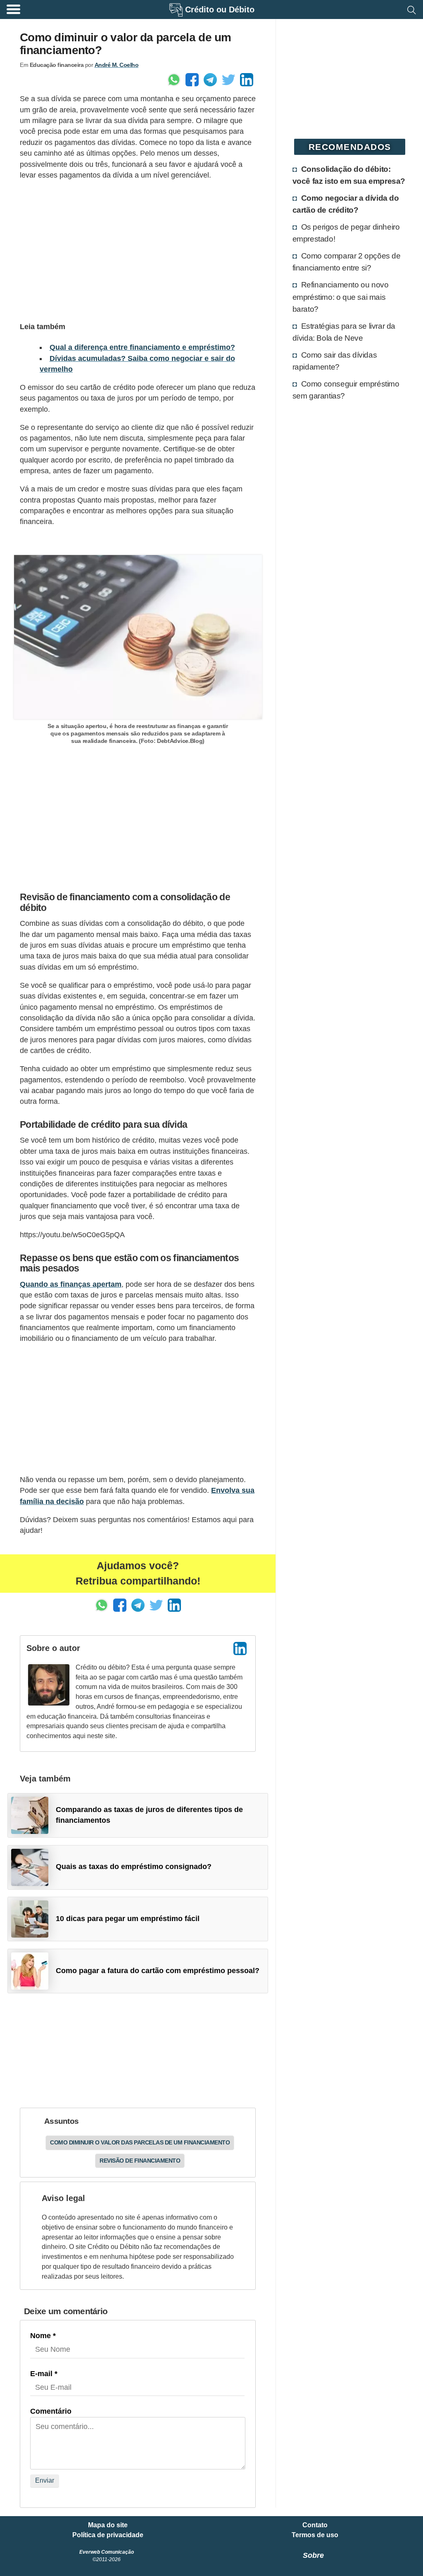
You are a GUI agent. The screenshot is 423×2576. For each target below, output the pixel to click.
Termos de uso (315, 2535)
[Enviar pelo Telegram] (210, 80)
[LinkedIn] (240, 1649)
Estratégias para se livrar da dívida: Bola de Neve (344, 332)
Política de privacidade (108, 2535)
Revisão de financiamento (140, 2161)
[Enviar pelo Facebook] (192, 80)
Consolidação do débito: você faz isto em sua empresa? (349, 175)
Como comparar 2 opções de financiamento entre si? (347, 262)
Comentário (51, 2411)
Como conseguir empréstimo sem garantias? (346, 390)
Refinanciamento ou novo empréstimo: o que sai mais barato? (341, 297)
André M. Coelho (117, 65)
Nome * (43, 2336)
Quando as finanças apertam (71, 1284)
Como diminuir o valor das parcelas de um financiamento (140, 2142)
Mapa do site (108, 2525)
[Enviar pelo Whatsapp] (174, 80)
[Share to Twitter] (228, 80)
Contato (315, 2525)
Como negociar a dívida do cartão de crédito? (346, 204)
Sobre (313, 2555)
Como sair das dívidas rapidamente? (335, 361)
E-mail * (44, 2374)
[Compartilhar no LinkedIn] (247, 80)
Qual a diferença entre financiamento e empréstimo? (142, 347)
